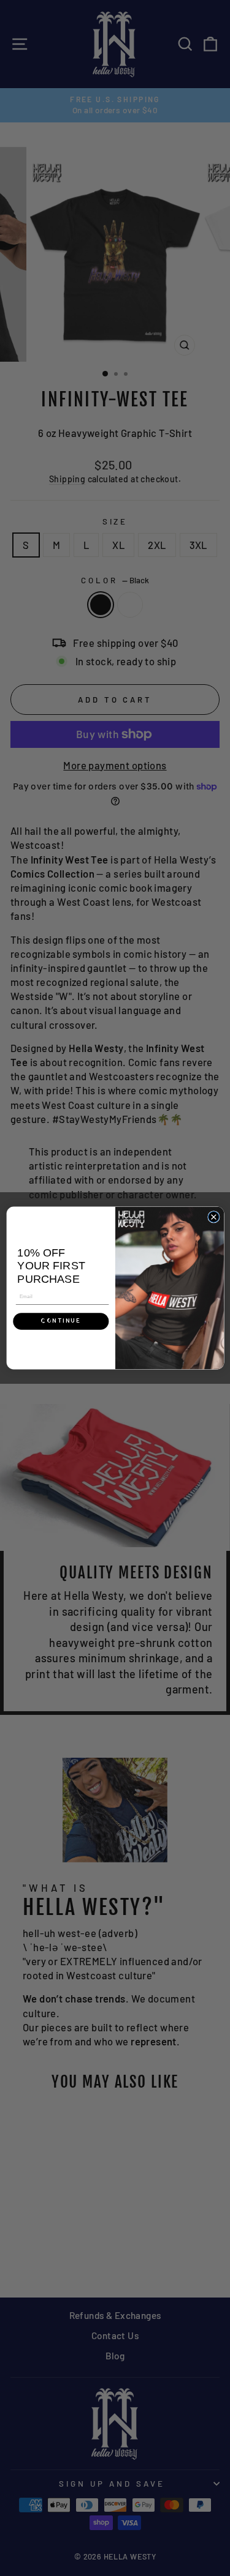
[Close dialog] (213, 1217)
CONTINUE (61, 1321)
